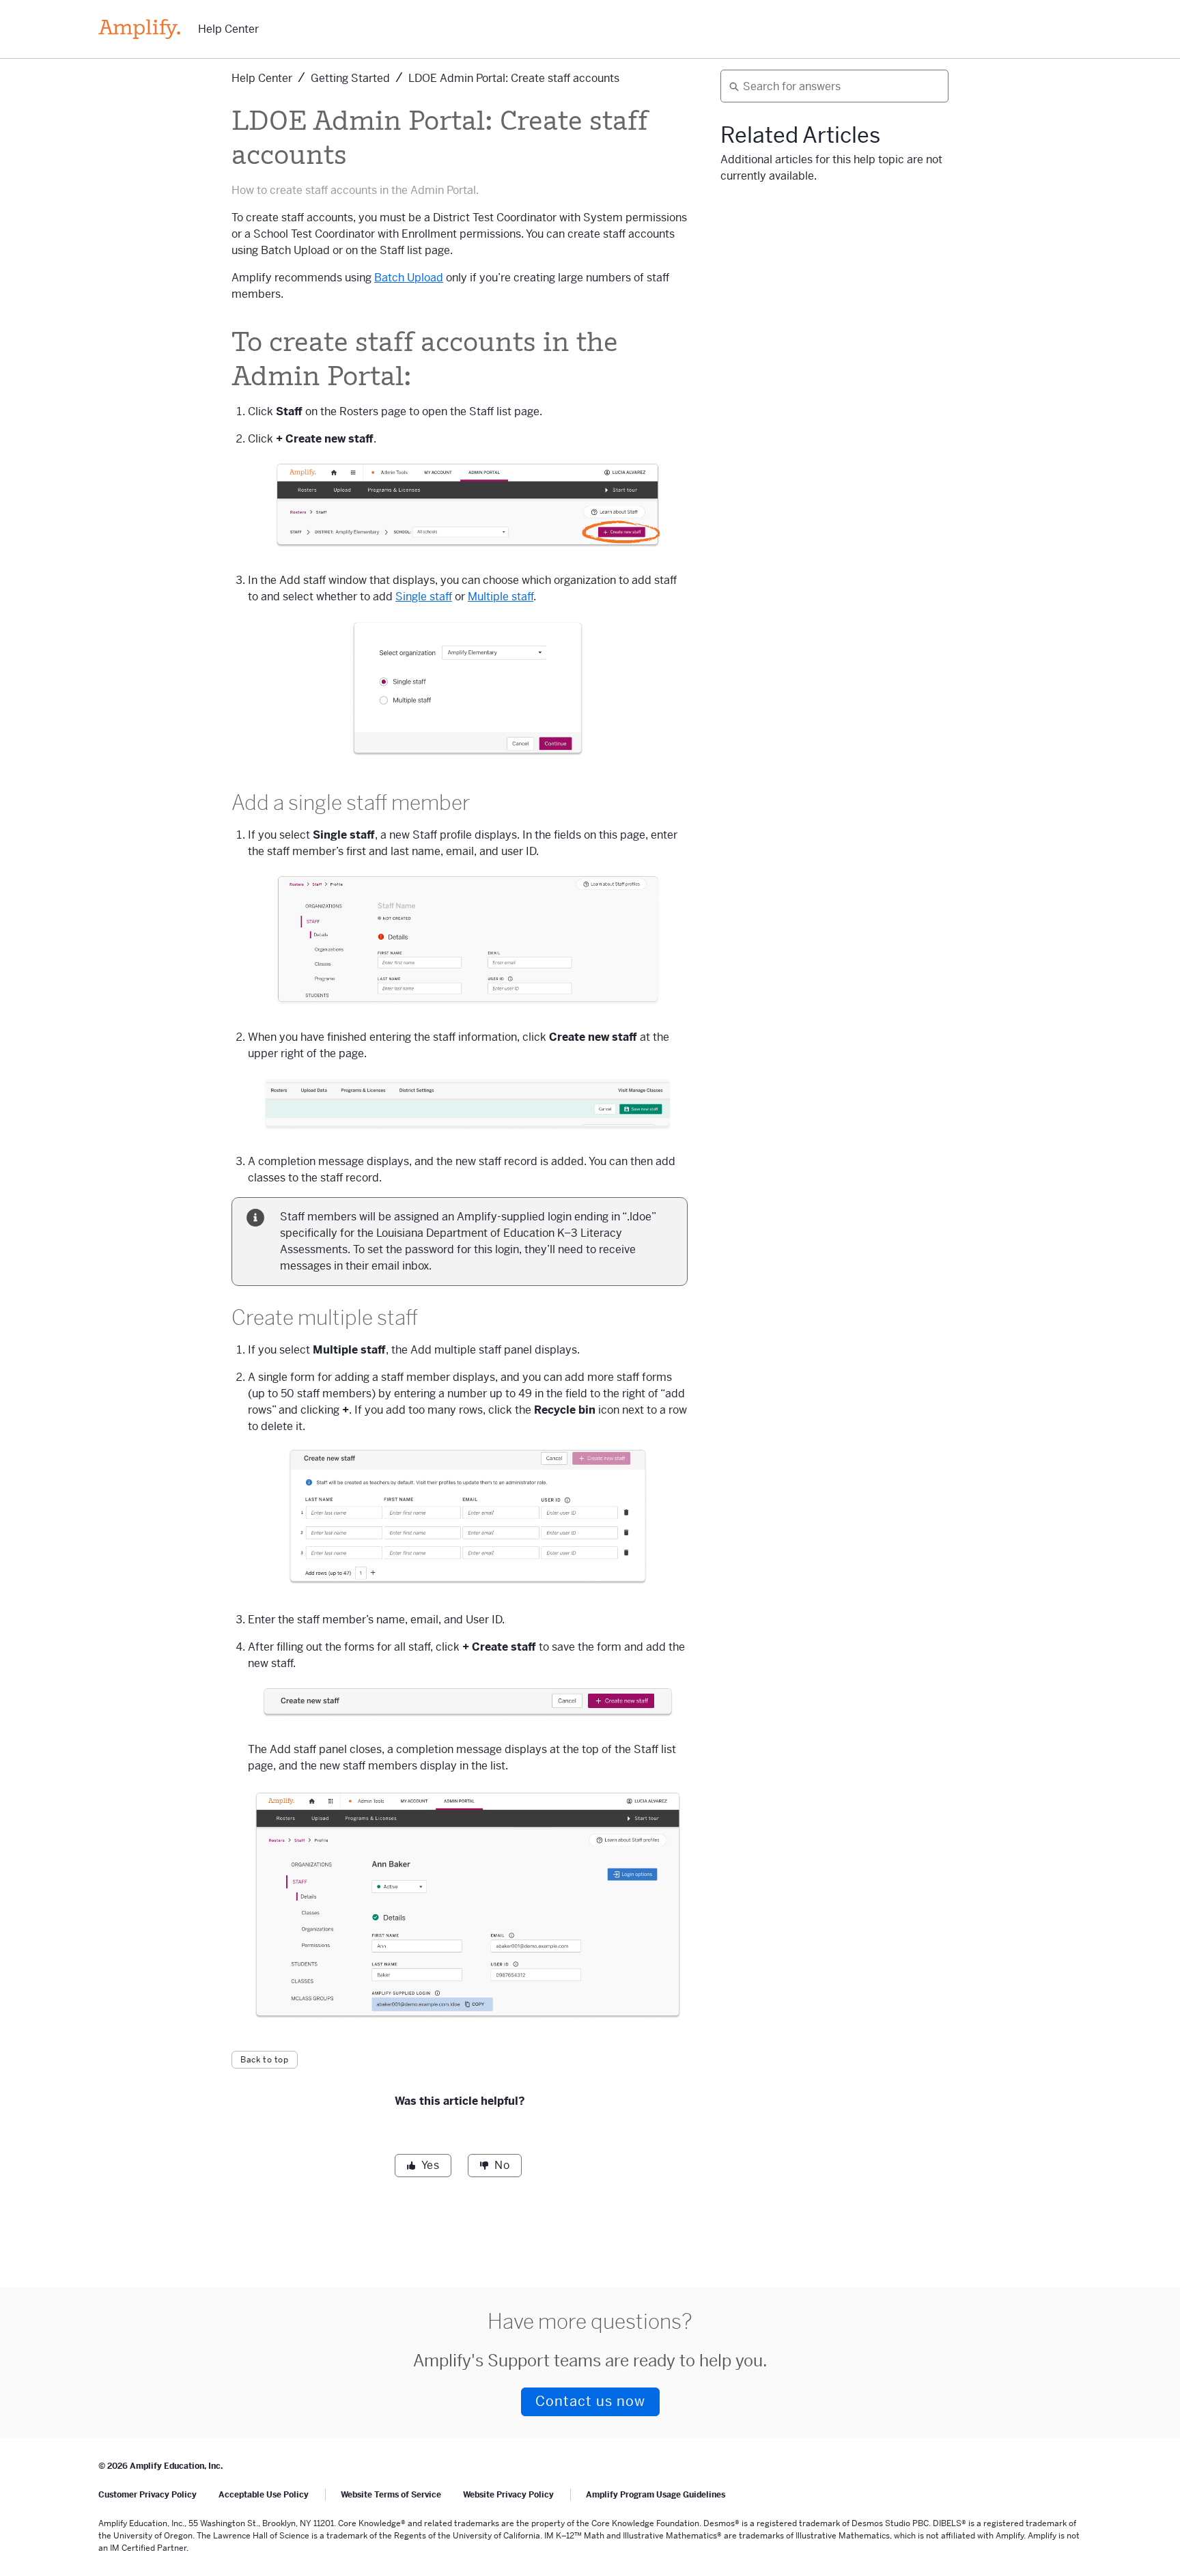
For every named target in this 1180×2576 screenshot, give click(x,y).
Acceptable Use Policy (264, 2495)
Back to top (265, 2060)
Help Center (228, 29)
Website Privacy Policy (508, 2495)
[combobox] (829, 86)
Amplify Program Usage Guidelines (656, 2495)
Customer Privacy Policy (147, 2495)
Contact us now (590, 2402)
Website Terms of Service (391, 2495)
